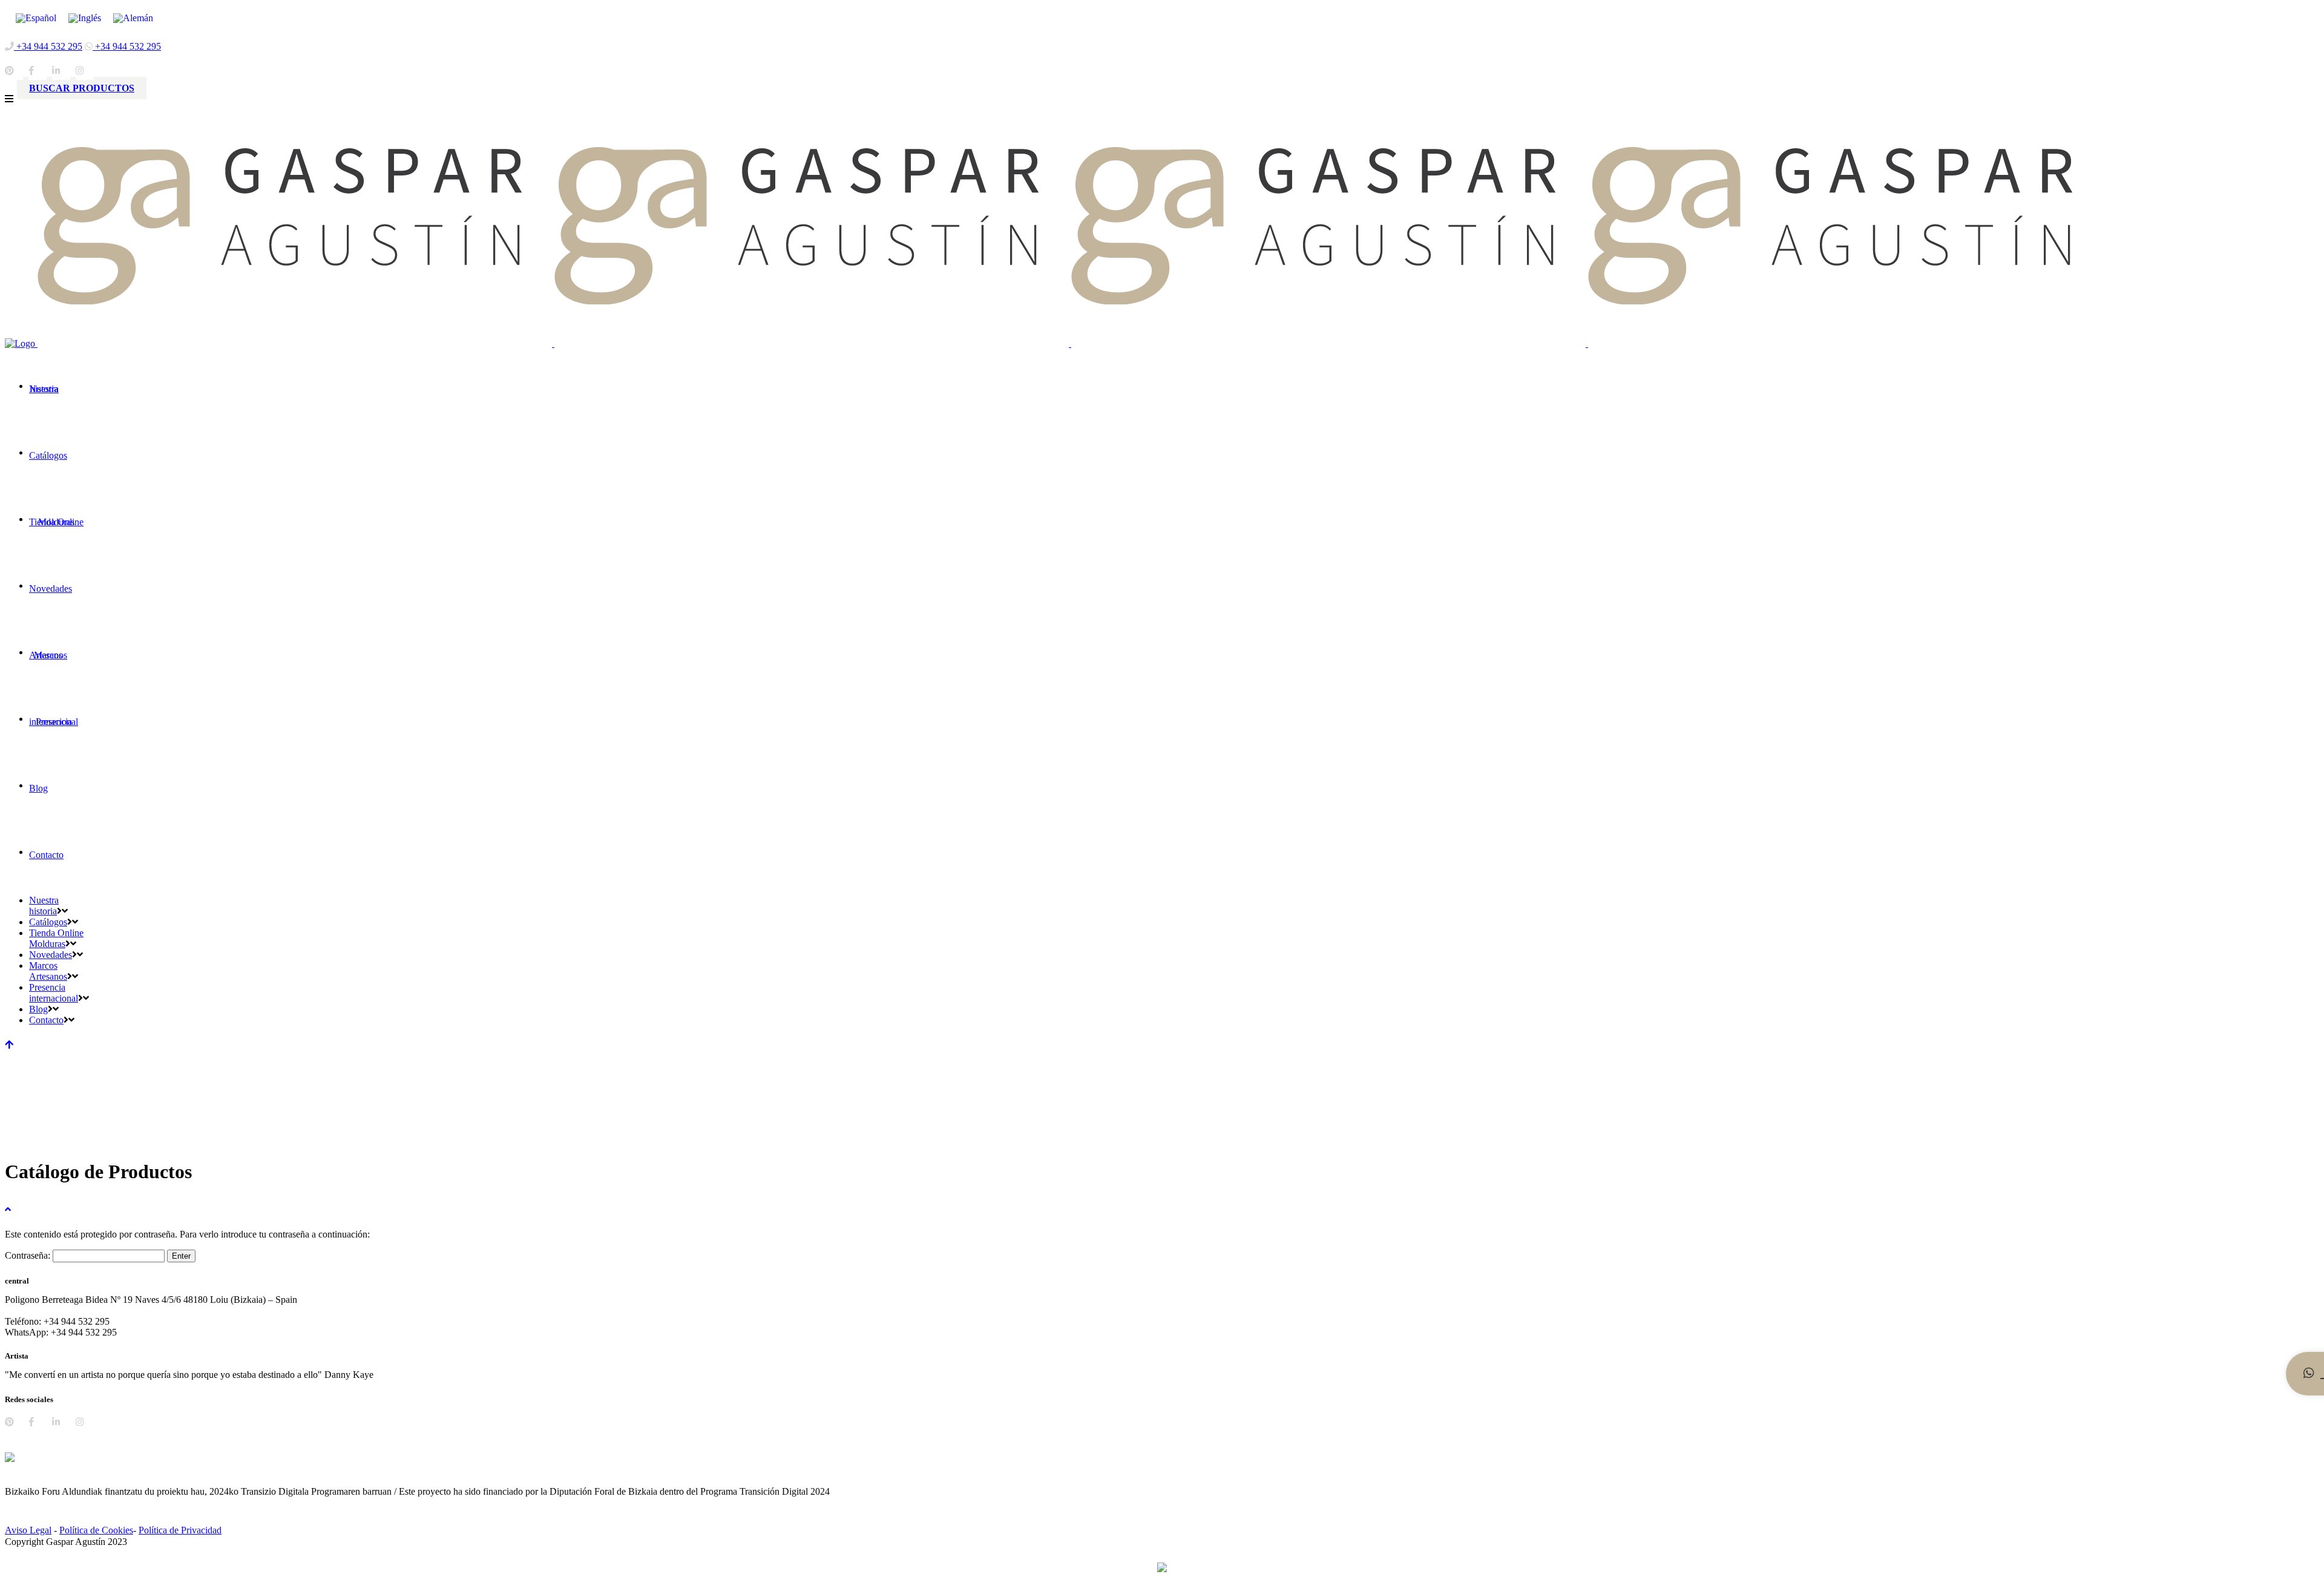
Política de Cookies (96, 1530)
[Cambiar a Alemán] (133, 18)
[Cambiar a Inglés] (85, 18)
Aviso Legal (28, 1530)
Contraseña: (29, 1255)
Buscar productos (82, 88)
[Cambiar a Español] (36, 18)
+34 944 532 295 (48, 46)
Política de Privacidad (180, 1530)
